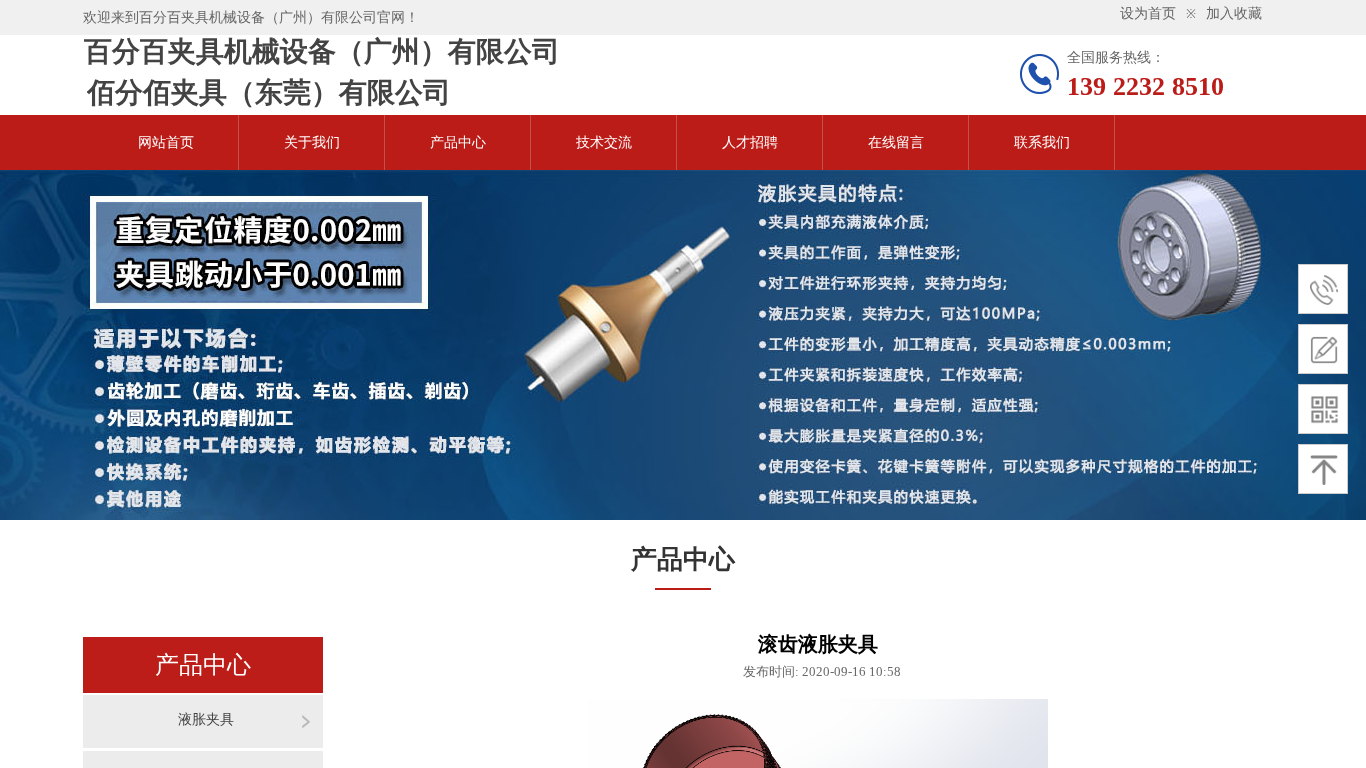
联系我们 (1042, 142)
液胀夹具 (206, 719)
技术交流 (604, 142)
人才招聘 (750, 142)
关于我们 (312, 142)
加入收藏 (1234, 13)
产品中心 (458, 142)
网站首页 (166, 142)
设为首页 (1148, 13)
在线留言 (896, 142)
